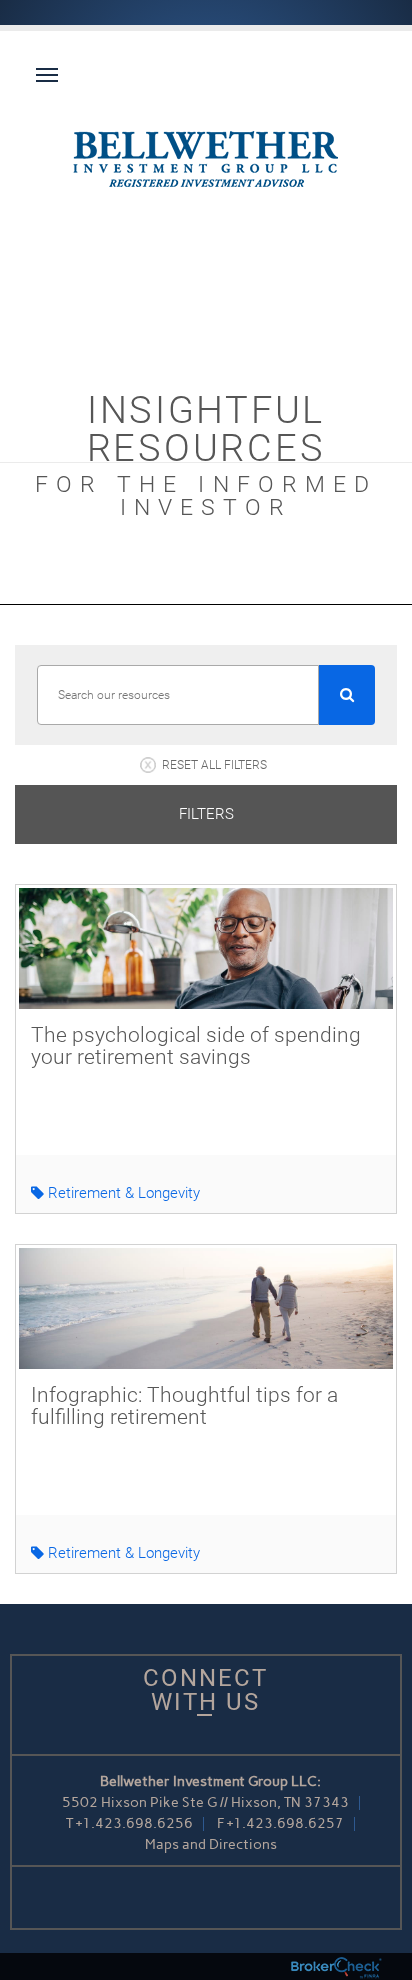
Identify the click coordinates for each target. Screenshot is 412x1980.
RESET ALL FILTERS (214, 765)
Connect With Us (205, 1690)
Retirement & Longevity (122, 1193)
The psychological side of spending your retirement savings (196, 1046)
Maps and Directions (211, 1844)
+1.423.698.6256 (134, 1823)
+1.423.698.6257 (285, 1823)
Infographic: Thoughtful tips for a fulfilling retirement (184, 1406)
